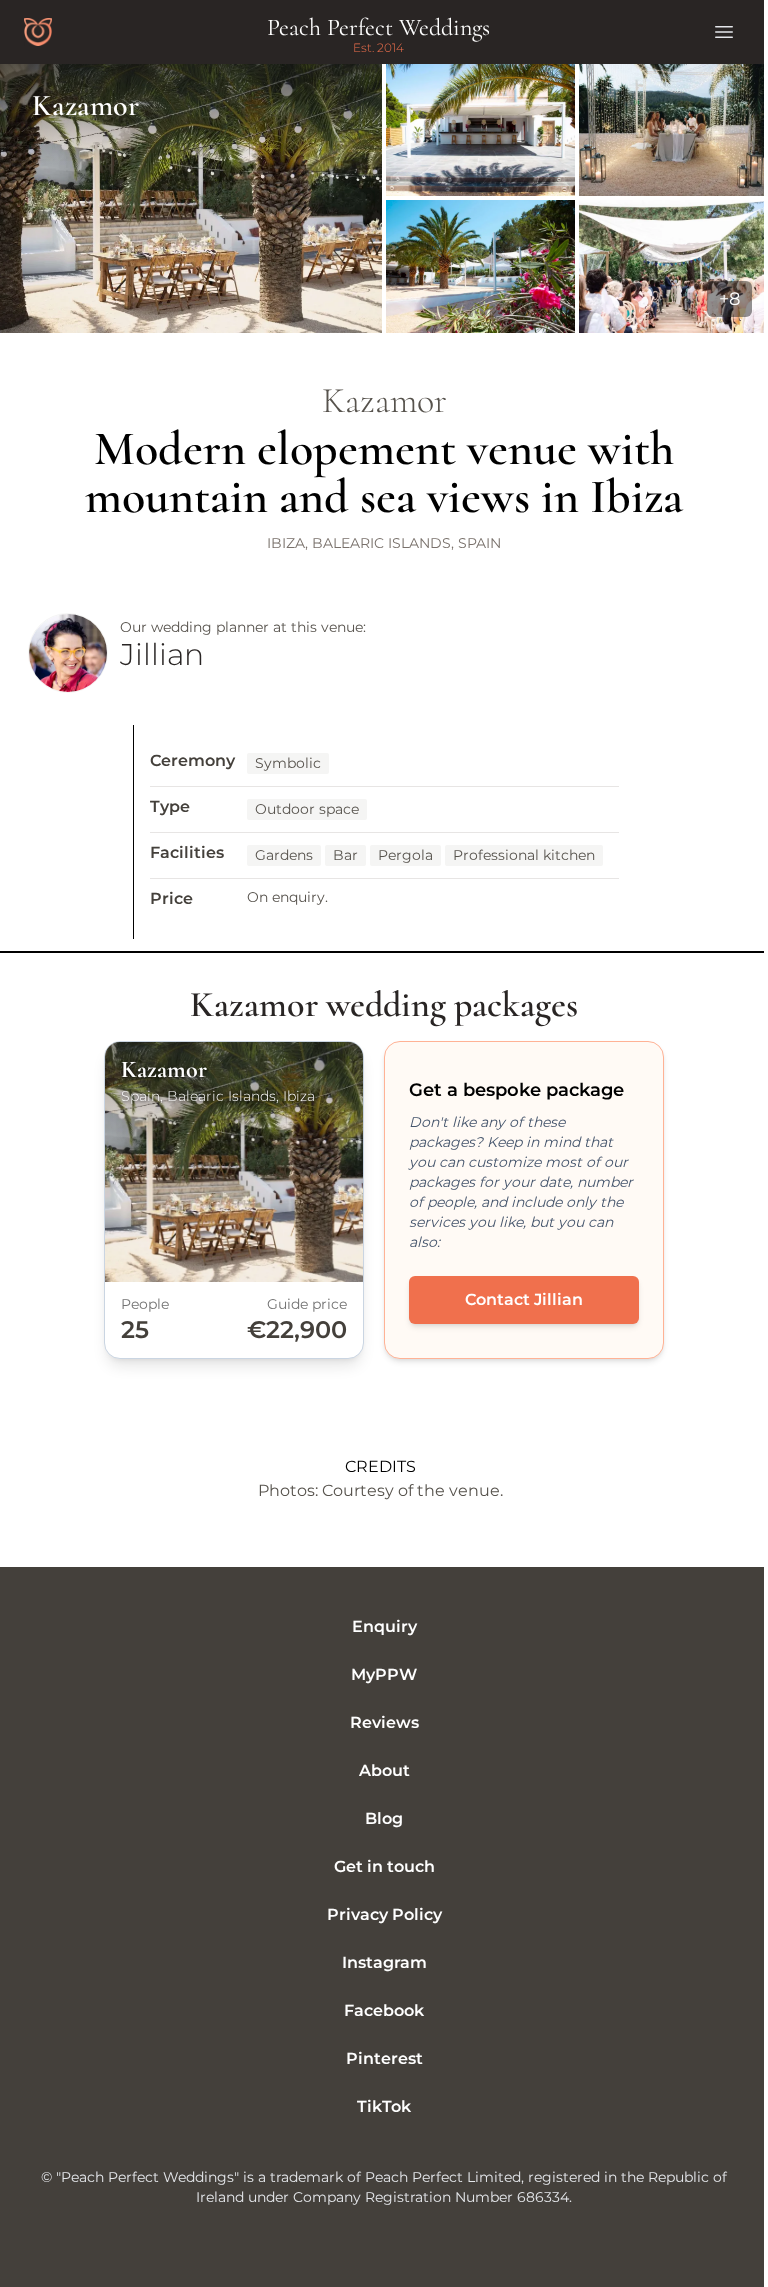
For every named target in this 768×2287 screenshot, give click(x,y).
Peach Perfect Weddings (378, 27)
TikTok (384, 2106)
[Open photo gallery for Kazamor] (384, 198)
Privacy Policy (384, 1914)
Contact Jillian (524, 1299)
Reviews (384, 1722)
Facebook (384, 2010)
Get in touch (384, 1866)
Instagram (384, 1962)
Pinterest (384, 2058)
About (384, 1770)
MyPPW (384, 1674)
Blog (384, 1818)
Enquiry (384, 1626)
